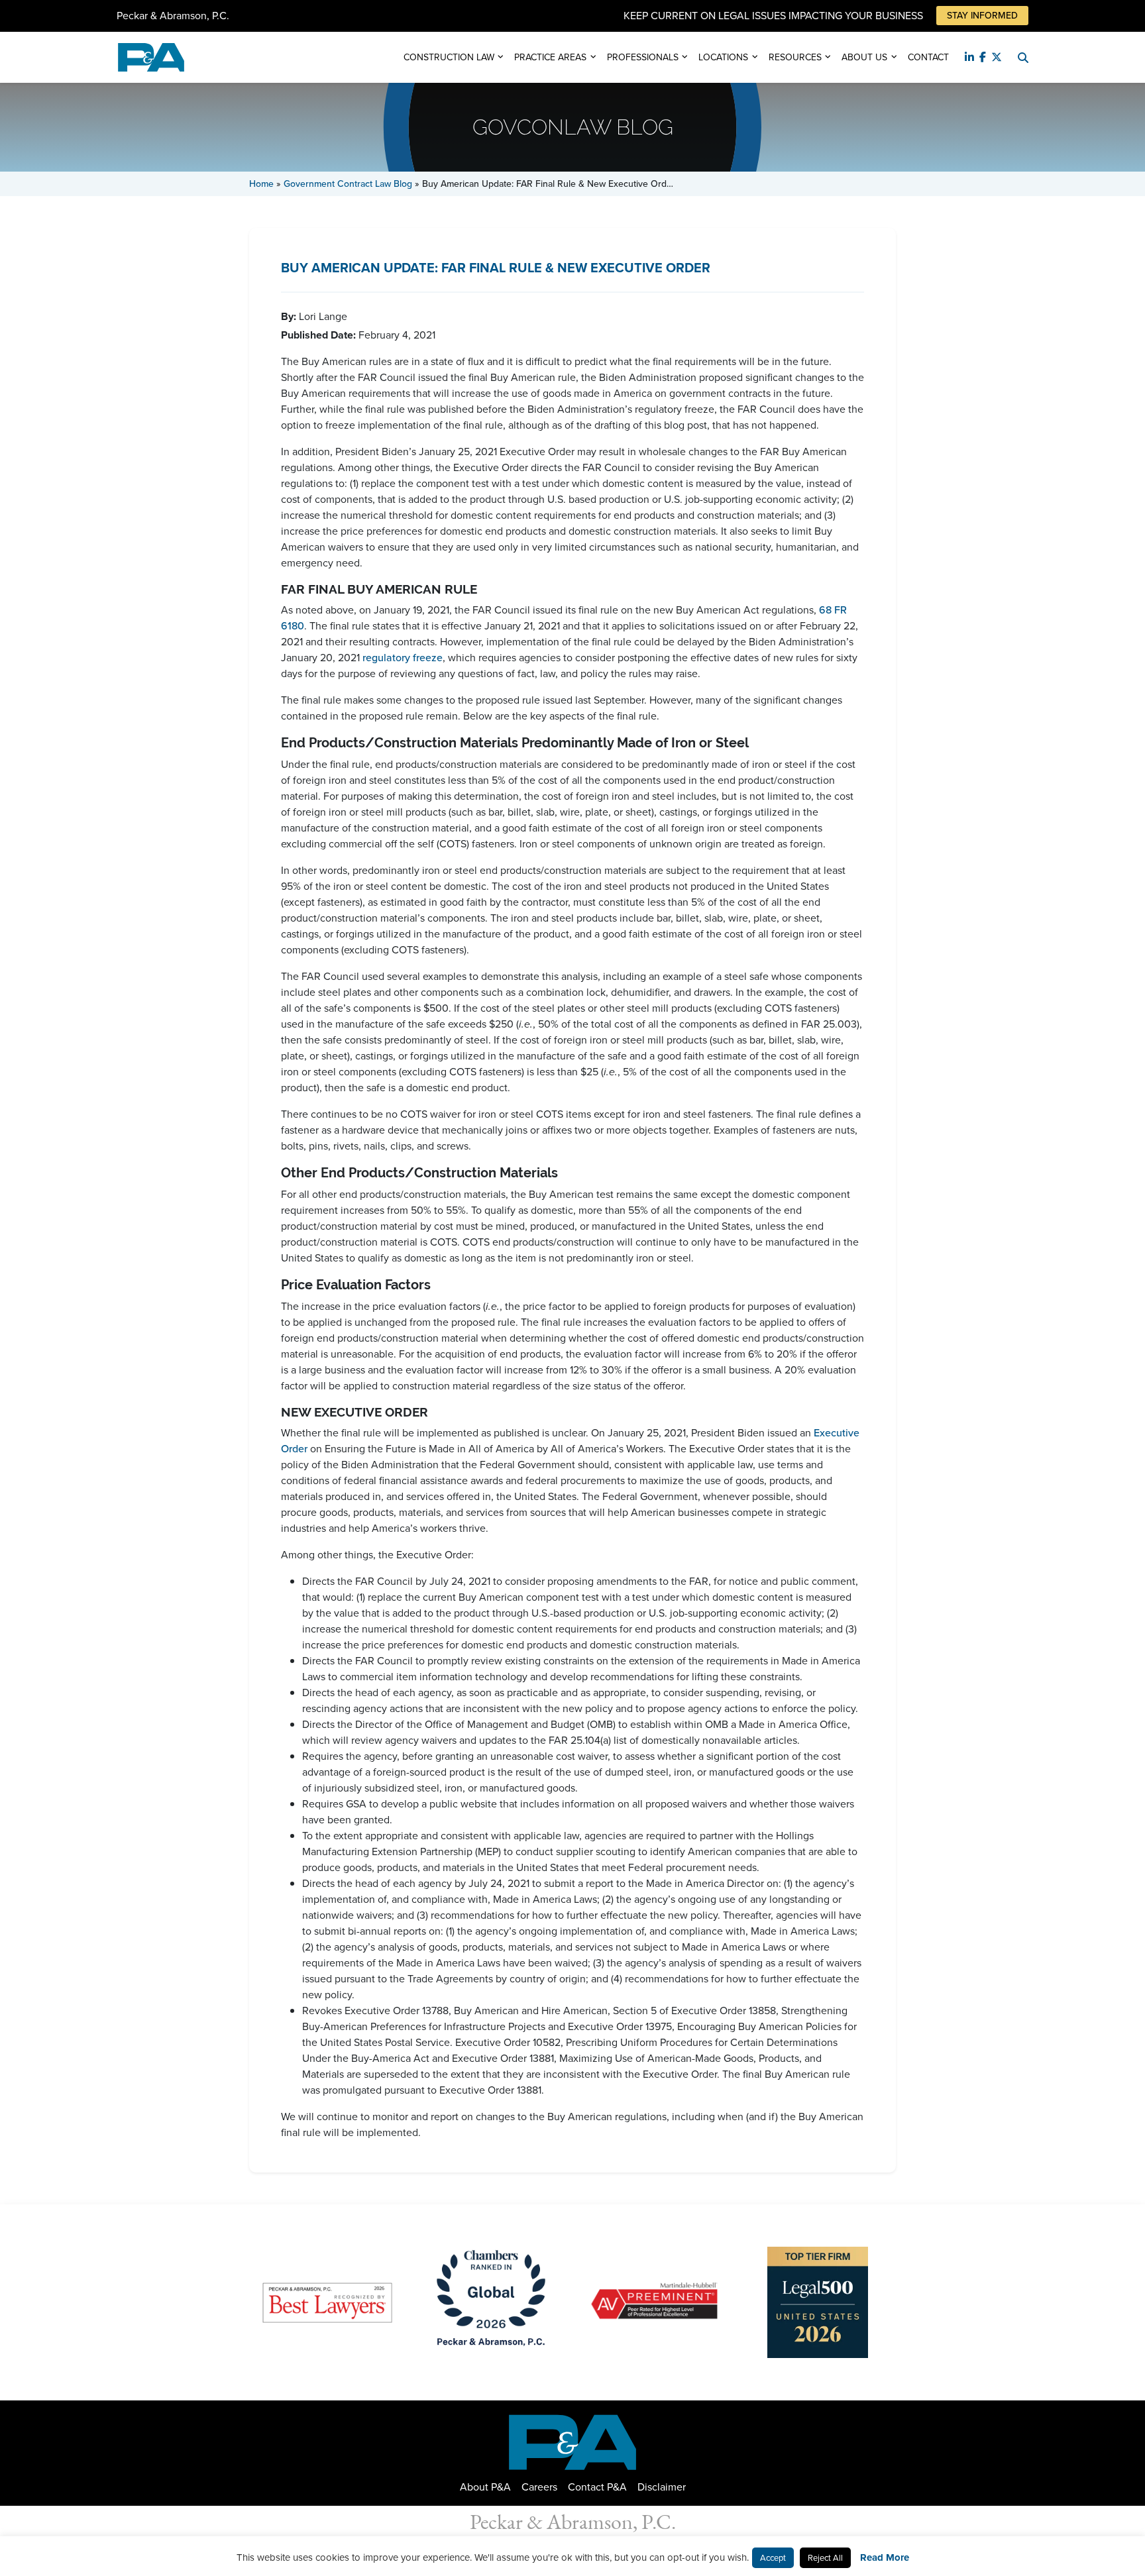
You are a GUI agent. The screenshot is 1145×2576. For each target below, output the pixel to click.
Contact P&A (597, 2487)
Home (261, 184)
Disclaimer (662, 2487)
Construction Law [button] (449, 57)
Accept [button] (773, 2558)
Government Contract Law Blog (348, 184)
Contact (928, 57)
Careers (539, 2487)
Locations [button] (723, 57)
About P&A (485, 2487)
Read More (885, 2557)
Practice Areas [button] (550, 57)
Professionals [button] (643, 57)
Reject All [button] (825, 2558)
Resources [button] (795, 57)
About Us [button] (864, 57)
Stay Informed (982, 16)
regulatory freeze (403, 658)
